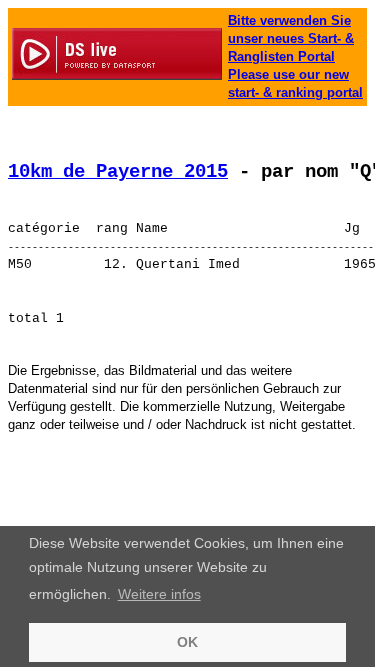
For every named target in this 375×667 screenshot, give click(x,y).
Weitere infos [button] (159, 594)
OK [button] (187, 642)
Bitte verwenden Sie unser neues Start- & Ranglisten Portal (291, 38)
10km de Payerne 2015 (118, 172)
